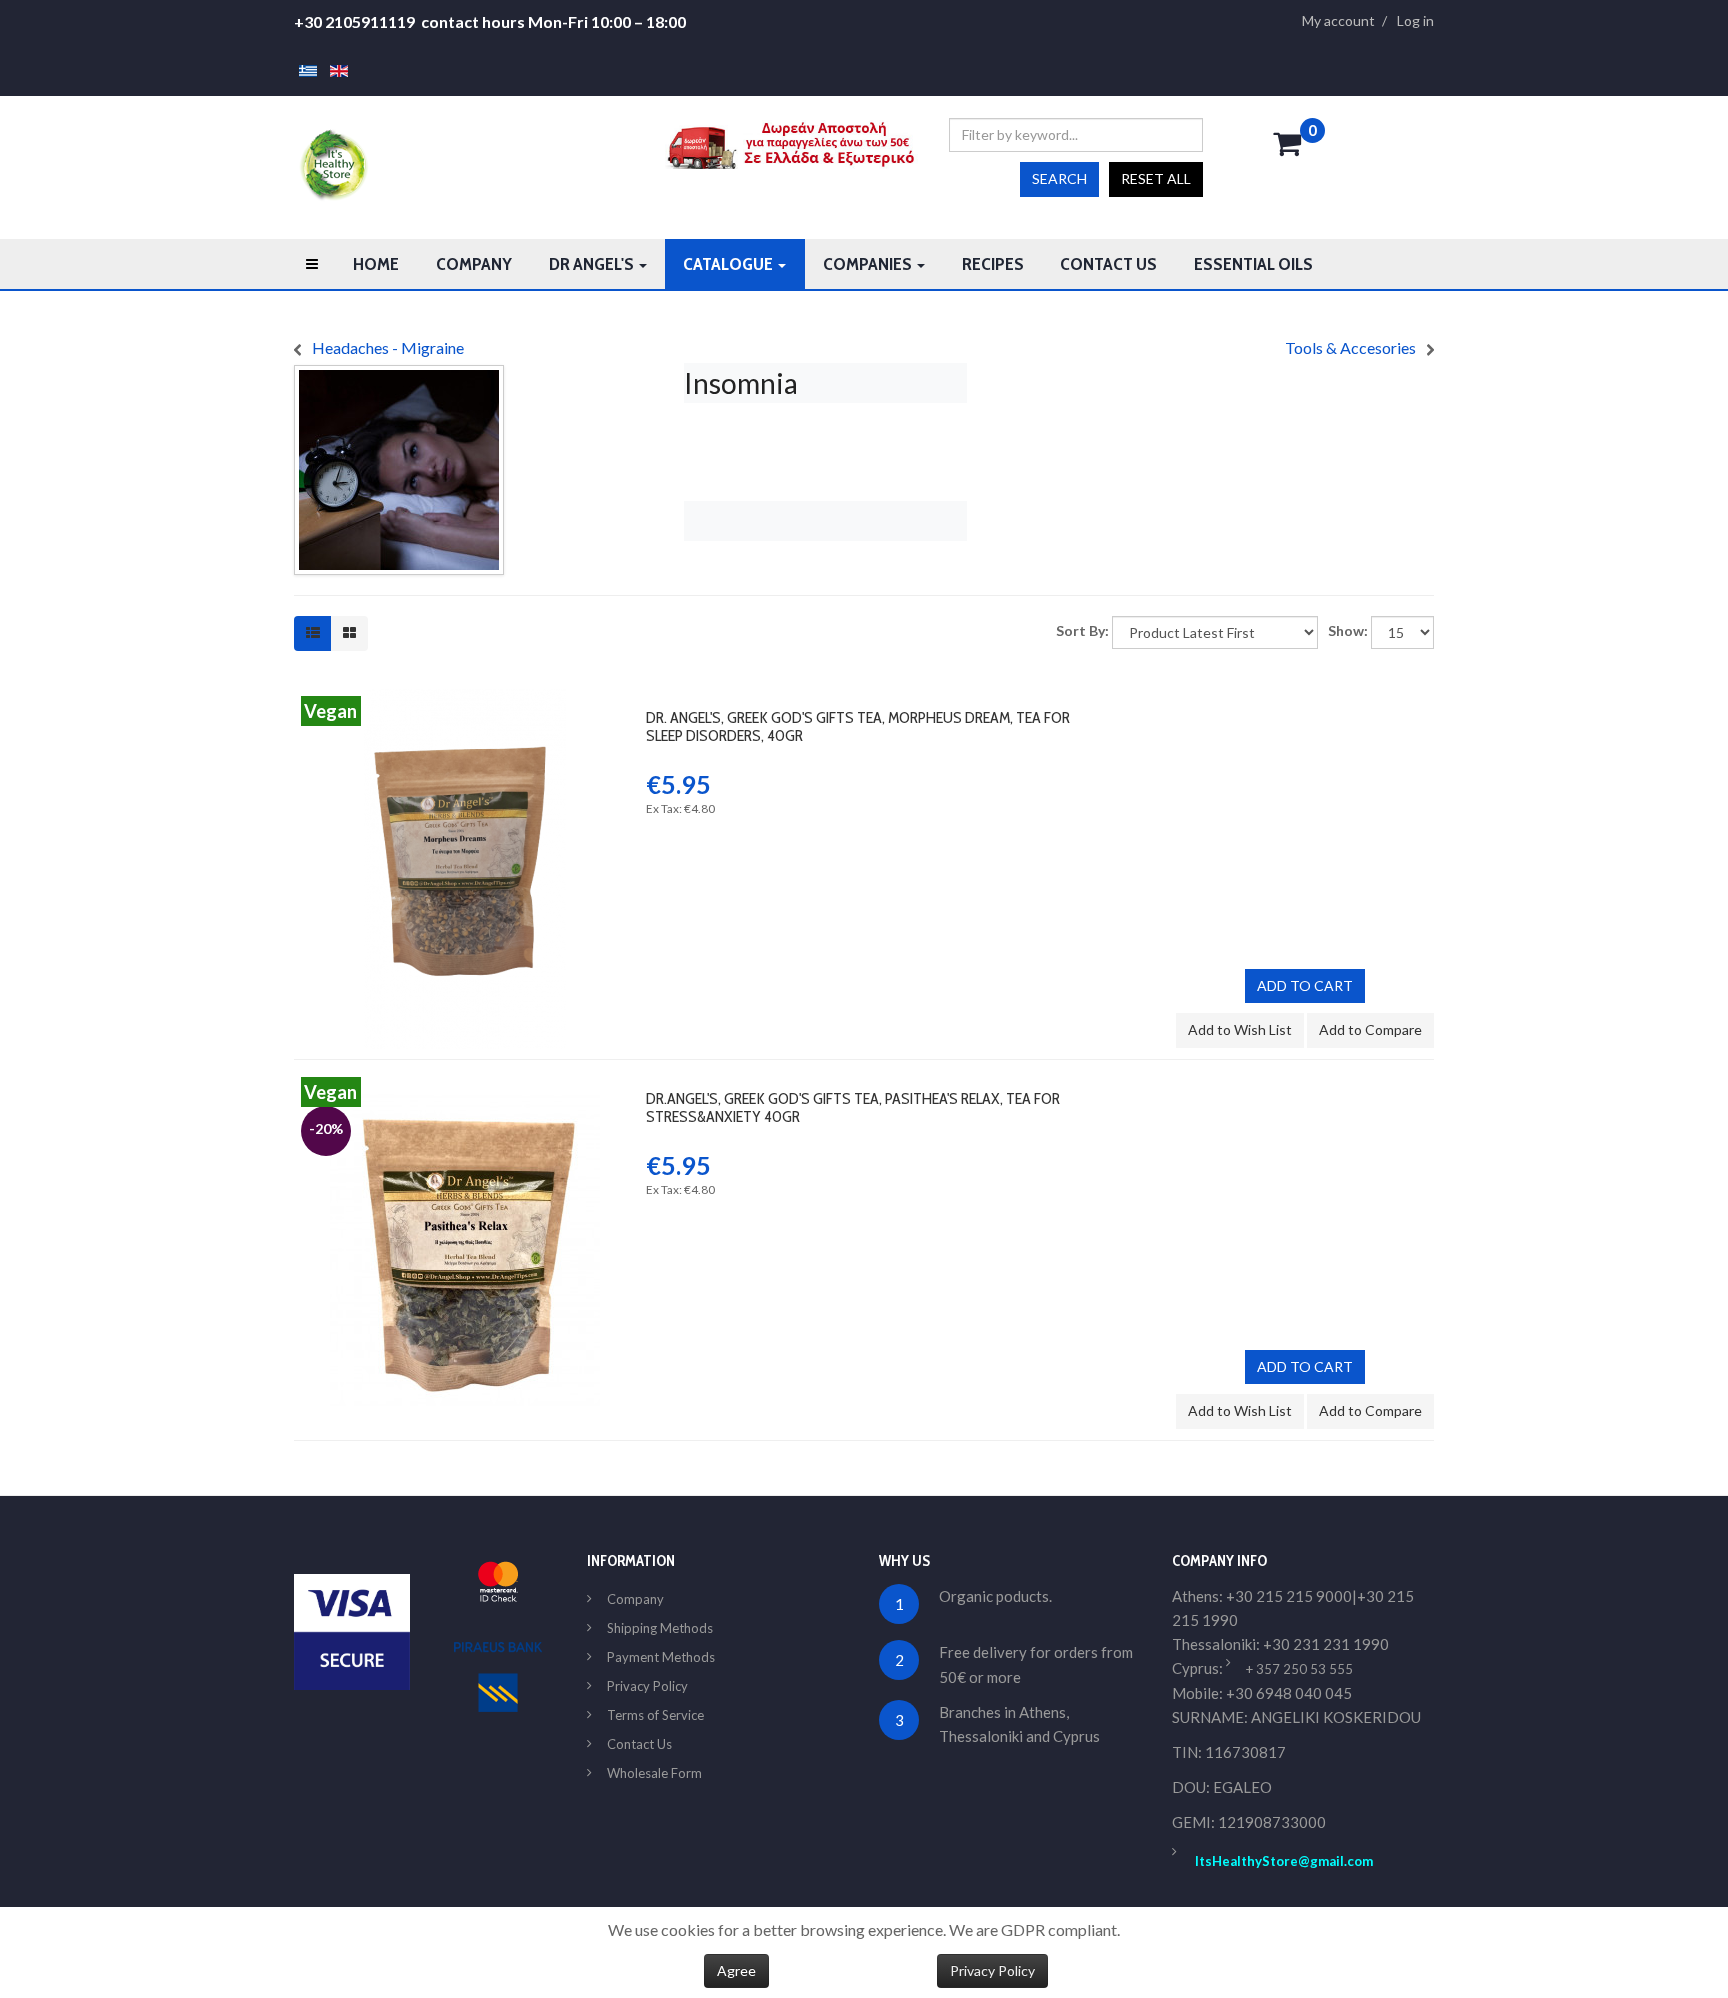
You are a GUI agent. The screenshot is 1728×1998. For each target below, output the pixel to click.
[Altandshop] (331, 163)
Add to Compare (1370, 1029)
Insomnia (741, 383)
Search (1059, 178)
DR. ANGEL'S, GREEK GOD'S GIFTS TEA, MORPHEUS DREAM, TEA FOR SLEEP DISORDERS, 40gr (858, 726)
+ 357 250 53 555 (1299, 1669)
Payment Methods (661, 1657)
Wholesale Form (654, 1773)
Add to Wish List (1240, 1029)
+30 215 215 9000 (1289, 1596)
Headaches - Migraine (388, 347)
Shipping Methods (660, 1628)
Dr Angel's (593, 264)
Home (376, 264)
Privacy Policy (647, 1686)
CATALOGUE (729, 264)
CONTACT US (1108, 264)
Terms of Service (655, 1715)
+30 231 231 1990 (1326, 1644)
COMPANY (474, 264)
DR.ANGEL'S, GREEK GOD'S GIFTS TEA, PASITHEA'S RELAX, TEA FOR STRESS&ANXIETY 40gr (853, 1107)
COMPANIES (869, 264)
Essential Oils (1253, 264)
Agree (736, 1970)
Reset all (1156, 178)
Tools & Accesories (1350, 347)
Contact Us (639, 1744)
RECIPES (993, 264)
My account (1338, 21)
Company (635, 1599)
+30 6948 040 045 (1289, 1693)
